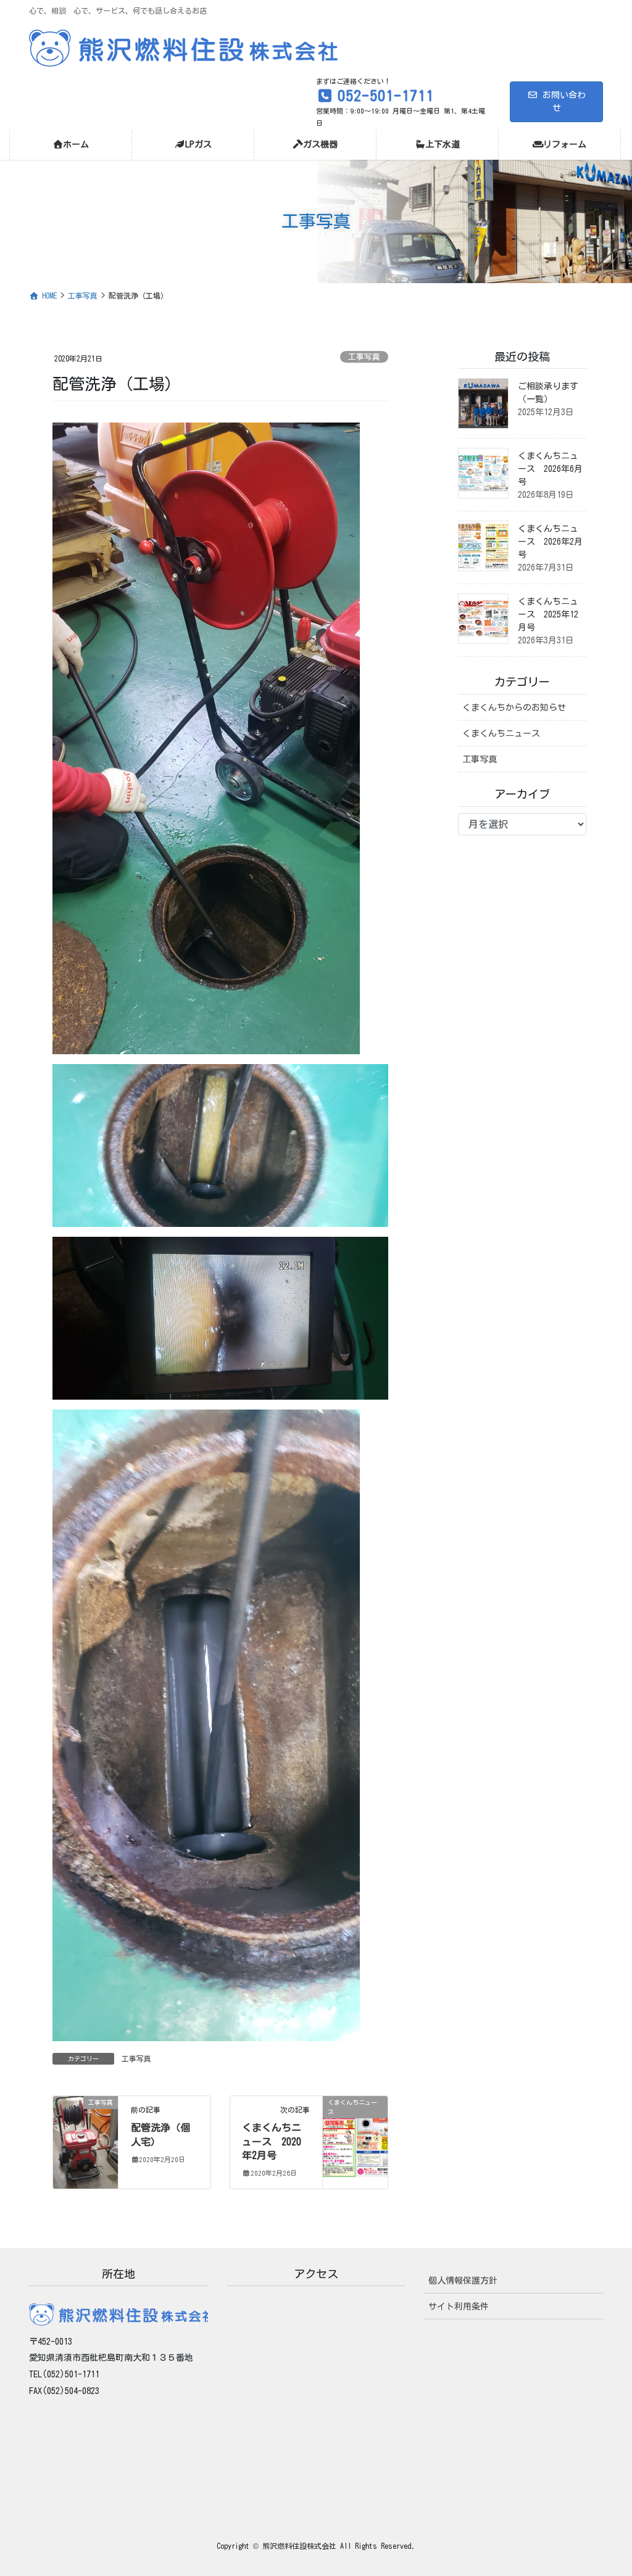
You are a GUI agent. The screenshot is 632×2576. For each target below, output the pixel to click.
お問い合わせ (564, 101)
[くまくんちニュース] (355, 2142)
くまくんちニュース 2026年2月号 (550, 542)
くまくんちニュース (501, 733)
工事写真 (364, 357)
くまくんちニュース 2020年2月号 (272, 2141)
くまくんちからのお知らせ (514, 708)
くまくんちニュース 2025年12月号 (548, 614)
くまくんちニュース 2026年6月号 (550, 469)
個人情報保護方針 (463, 2281)
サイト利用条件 (459, 2306)
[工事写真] (85, 2142)
